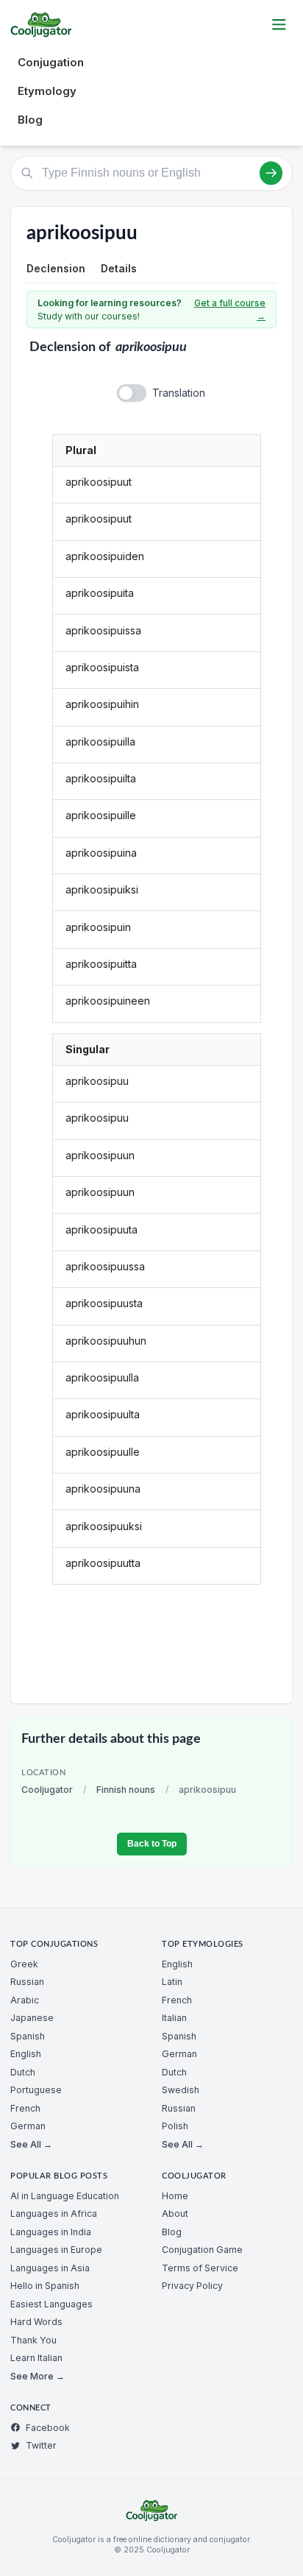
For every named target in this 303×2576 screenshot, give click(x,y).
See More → (38, 2376)
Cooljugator (47, 1790)
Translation (179, 393)
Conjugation (51, 62)
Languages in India (51, 2232)
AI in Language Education (65, 2196)
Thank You (33, 2340)
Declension (56, 268)
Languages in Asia (50, 2268)
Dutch (23, 2072)
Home (175, 2196)
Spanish (28, 2036)
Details (119, 268)
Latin (172, 1982)
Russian (27, 1982)
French (25, 2108)
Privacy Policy (192, 2286)
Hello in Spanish (45, 2286)
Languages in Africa (54, 2214)
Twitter (41, 2445)
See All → (31, 2144)
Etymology (47, 91)
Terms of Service (200, 2268)
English (26, 2054)
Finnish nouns (126, 1790)
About (175, 2214)
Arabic (25, 2000)
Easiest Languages (51, 2304)
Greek (24, 1964)
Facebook (48, 2428)
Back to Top (152, 1844)
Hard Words (36, 2322)
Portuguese (36, 2090)
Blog (30, 120)
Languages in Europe (56, 2250)
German (28, 2126)
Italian (174, 2018)
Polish (175, 2126)
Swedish (181, 2090)
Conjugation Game (202, 2250)
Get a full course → (230, 309)
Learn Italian (36, 2358)
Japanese (32, 2018)
